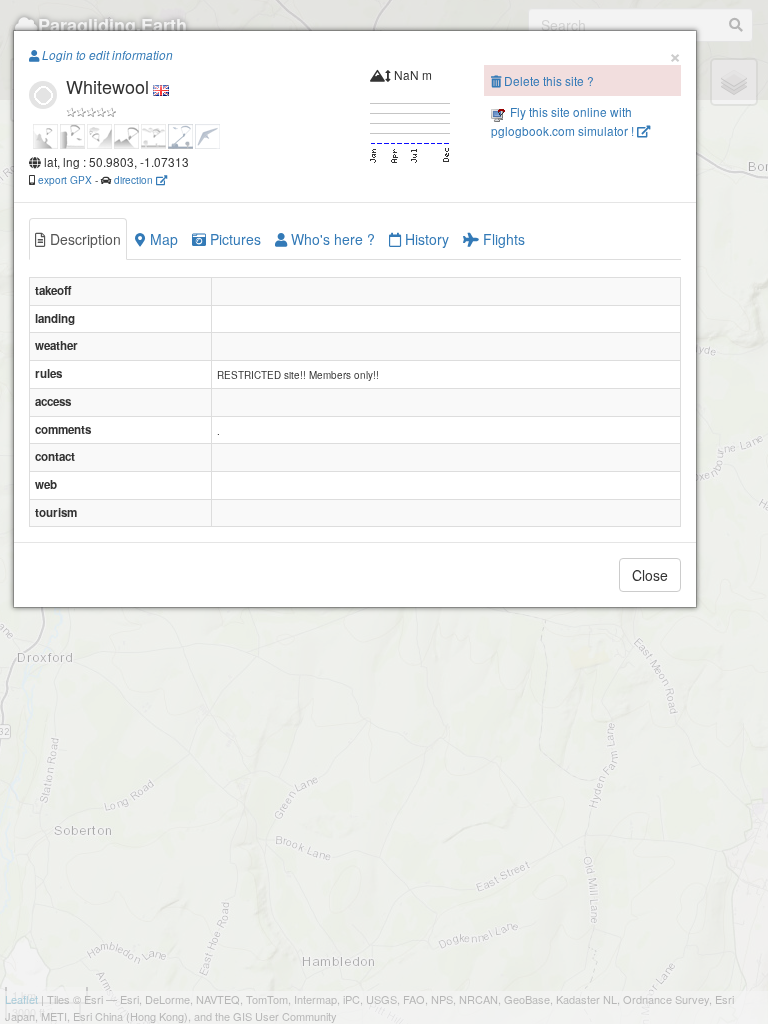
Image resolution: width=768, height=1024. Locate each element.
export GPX (65, 179)
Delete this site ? (547, 80)
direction (135, 179)
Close (650, 575)
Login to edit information (106, 55)
